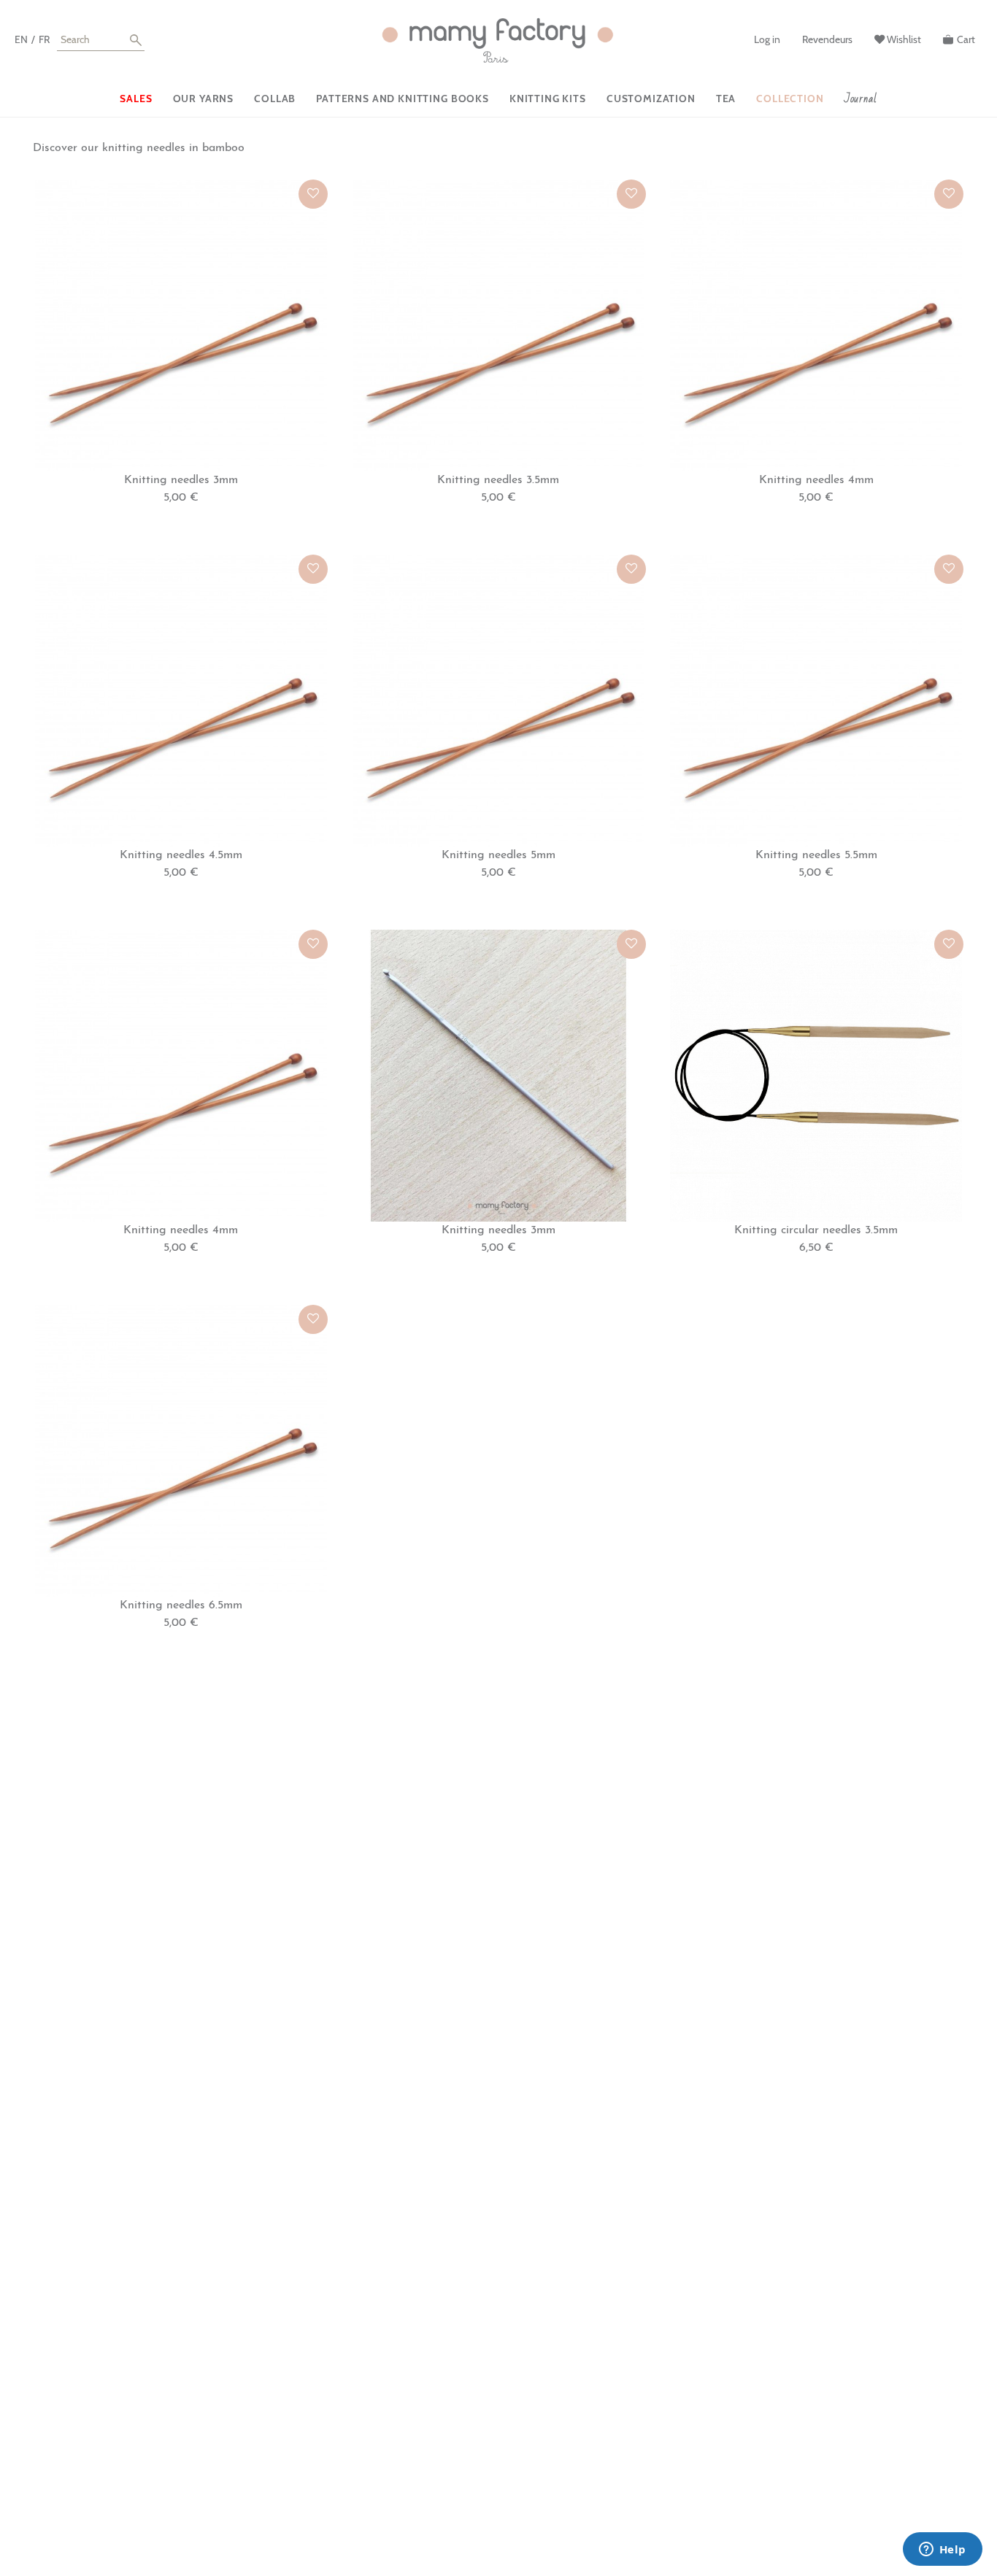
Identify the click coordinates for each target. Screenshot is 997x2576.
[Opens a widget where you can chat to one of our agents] (942, 2550)
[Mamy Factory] (498, 41)
